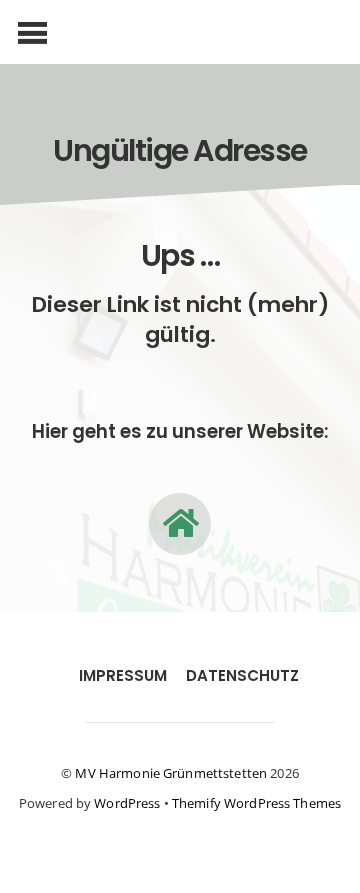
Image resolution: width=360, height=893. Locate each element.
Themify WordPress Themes (256, 803)
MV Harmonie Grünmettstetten (171, 773)
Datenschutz (242, 675)
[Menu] (32, 32)
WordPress (127, 803)
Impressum (123, 675)
